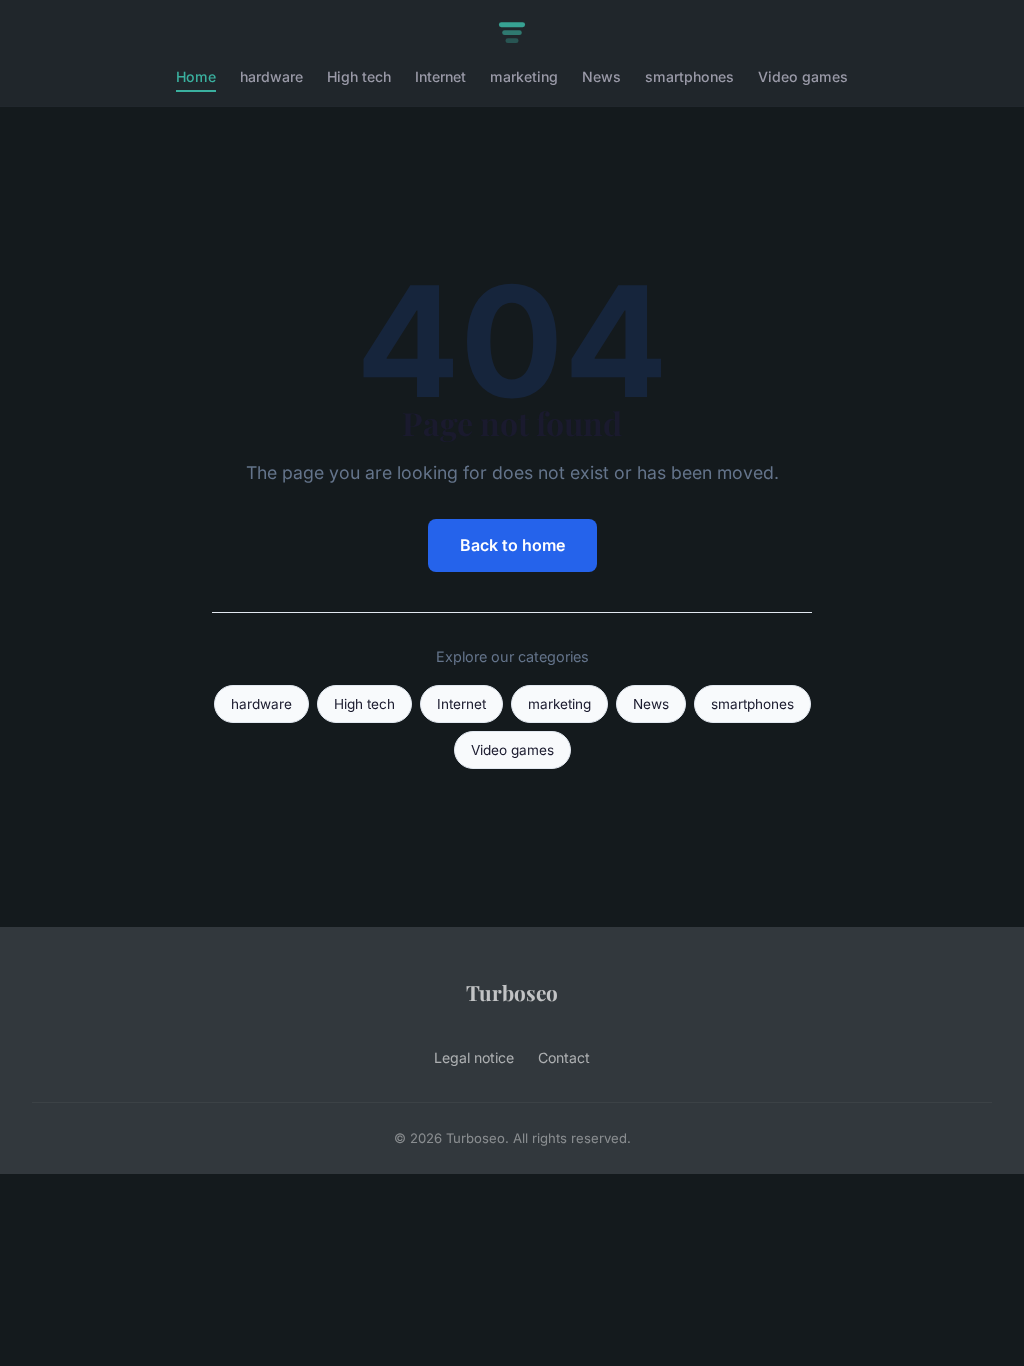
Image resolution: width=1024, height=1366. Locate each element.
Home (196, 76)
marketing (524, 76)
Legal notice (474, 1057)
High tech (359, 76)
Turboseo (512, 992)
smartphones (689, 76)
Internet (440, 76)
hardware (271, 76)
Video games (803, 76)
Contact (564, 1057)
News (601, 76)
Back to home (512, 545)
